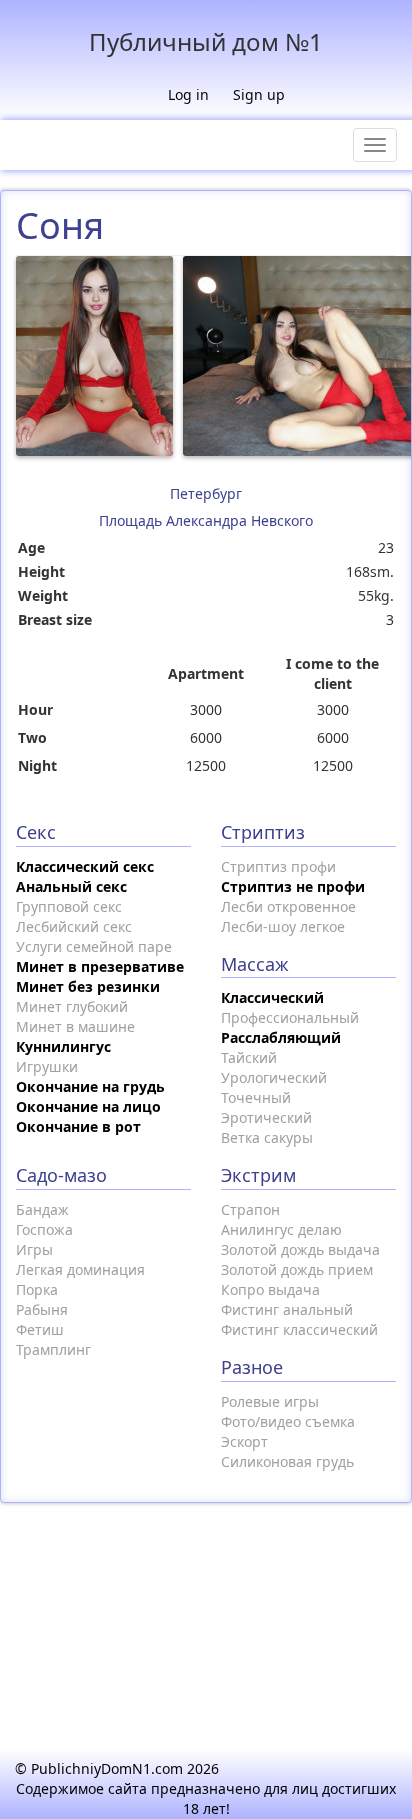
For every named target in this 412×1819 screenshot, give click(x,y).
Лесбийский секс (74, 926)
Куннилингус (63, 1046)
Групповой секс (69, 906)
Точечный (256, 1097)
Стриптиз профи (278, 866)
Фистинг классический (299, 1329)
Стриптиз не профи (293, 886)
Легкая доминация (80, 1269)
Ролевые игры (270, 1401)
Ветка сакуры (267, 1137)
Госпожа (44, 1229)
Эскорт (244, 1441)
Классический (272, 997)
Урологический (274, 1077)
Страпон (250, 1209)
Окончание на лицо (88, 1106)
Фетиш (40, 1329)
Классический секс (85, 866)
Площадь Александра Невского (206, 520)
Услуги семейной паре (94, 946)
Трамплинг (53, 1349)
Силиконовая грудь (287, 1461)
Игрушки (47, 1066)
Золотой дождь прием (297, 1269)
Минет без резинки (88, 986)
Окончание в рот (78, 1126)
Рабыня (42, 1309)
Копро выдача (270, 1289)
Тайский (249, 1057)
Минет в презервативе (100, 966)
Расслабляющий (281, 1037)
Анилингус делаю (281, 1229)
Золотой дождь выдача (300, 1249)
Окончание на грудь (90, 1086)
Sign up (259, 94)
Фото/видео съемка (288, 1421)
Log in (188, 94)
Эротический (266, 1117)
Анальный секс (71, 886)
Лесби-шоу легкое (283, 926)
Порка (37, 1289)
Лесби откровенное (288, 906)
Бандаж (42, 1209)
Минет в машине (75, 1026)
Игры (34, 1249)
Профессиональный (290, 1017)
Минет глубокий (72, 1006)
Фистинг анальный (287, 1309)
